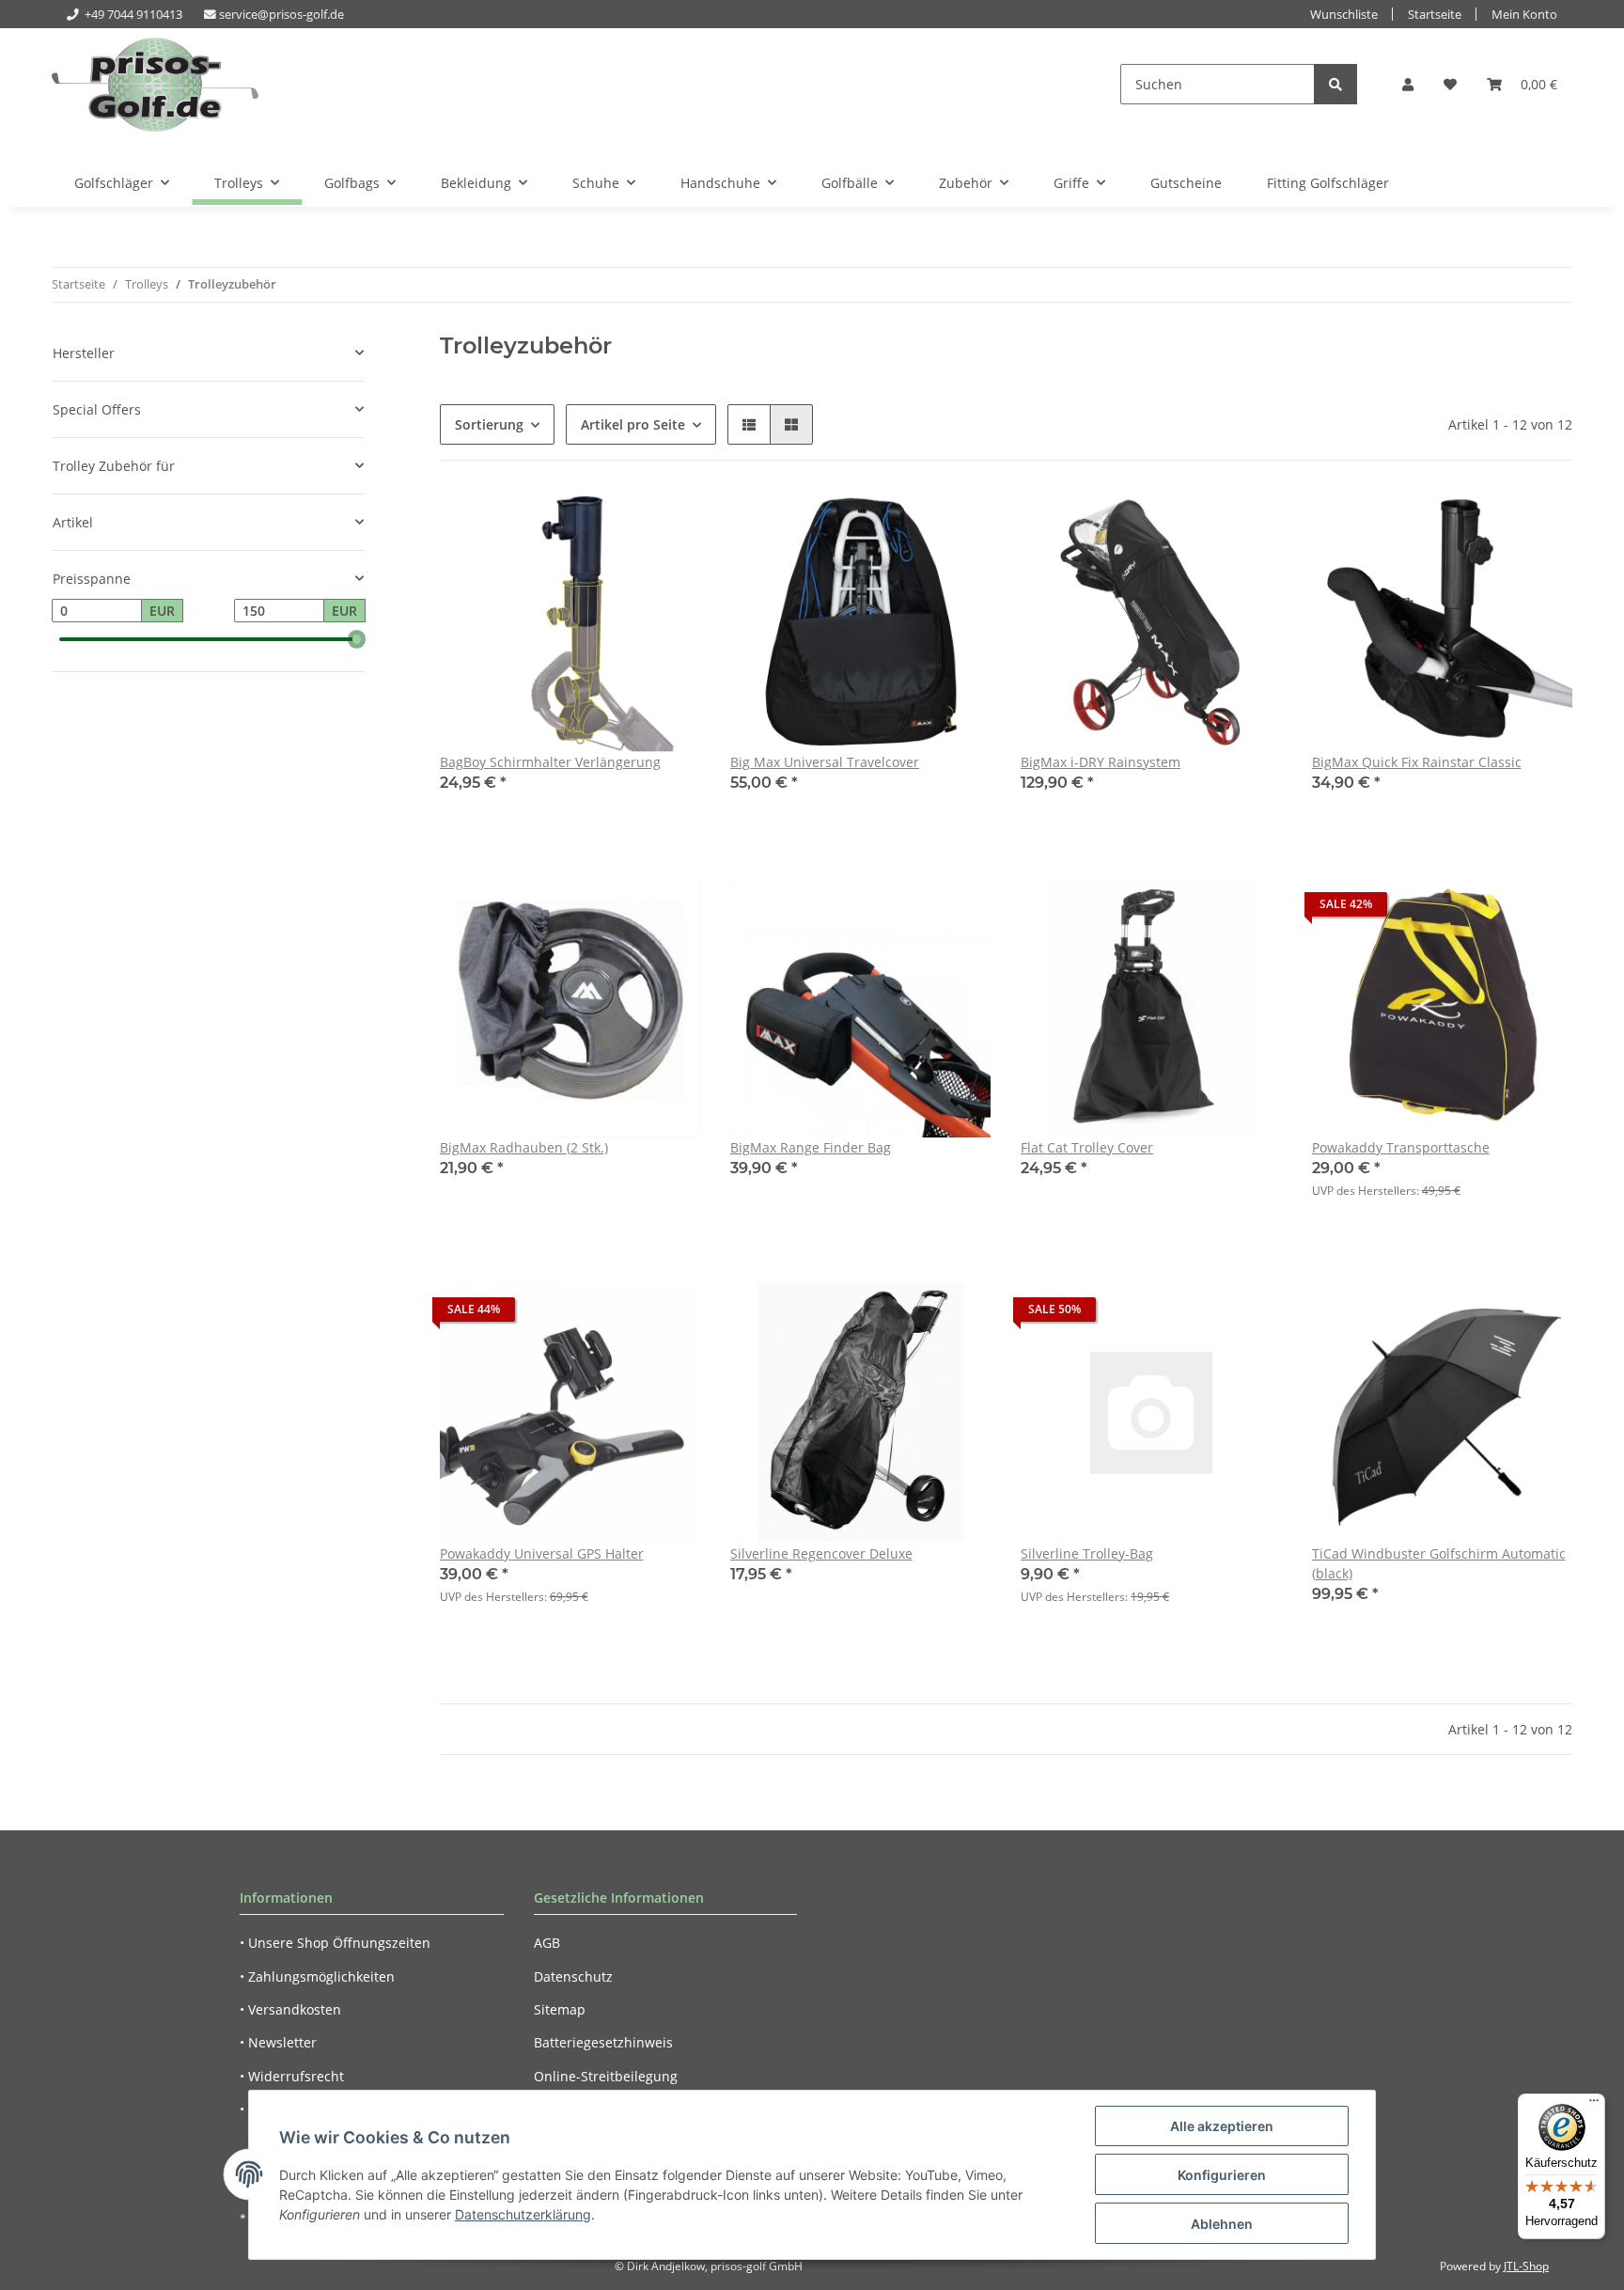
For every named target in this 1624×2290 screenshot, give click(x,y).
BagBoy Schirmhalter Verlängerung (550, 762)
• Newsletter (278, 2042)
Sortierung (489, 424)
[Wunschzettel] (1450, 84)
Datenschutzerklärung (523, 2214)
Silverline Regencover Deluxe (821, 1553)
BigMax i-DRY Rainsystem (1101, 762)
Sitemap (560, 2009)
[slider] (357, 639)
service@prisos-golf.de (281, 15)
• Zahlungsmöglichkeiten (317, 1976)
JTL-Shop (1526, 2266)
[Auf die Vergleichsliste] (619, 523)
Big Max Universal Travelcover (825, 762)
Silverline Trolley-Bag (1087, 1553)
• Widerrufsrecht (292, 2076)
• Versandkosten (290, 2009)
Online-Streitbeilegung (606, 2076)
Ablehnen (1222, 2224)
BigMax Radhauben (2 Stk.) (524, 1147)
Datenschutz (573, 1976)
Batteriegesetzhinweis (603, 2042)
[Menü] (1594, 2105)
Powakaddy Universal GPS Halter (542, 1553)
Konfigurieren (1222, 2175)
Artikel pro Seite (633, 424)
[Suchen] (1335, 84)
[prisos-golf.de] (155, 84)
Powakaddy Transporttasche (1401, 1147)
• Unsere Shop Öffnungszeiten (335, 1943)
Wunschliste (1344, 15)
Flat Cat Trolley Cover (1087, 1147)
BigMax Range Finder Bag (811, 1147)
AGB (547, 1943)
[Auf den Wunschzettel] (668, 523)
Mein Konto (1524, 15)
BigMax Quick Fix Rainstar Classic (1417, 762)
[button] (1408, 84)
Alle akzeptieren (1222, 2126)
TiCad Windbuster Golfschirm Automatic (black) (1439, 1563)
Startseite (1435, 15)
